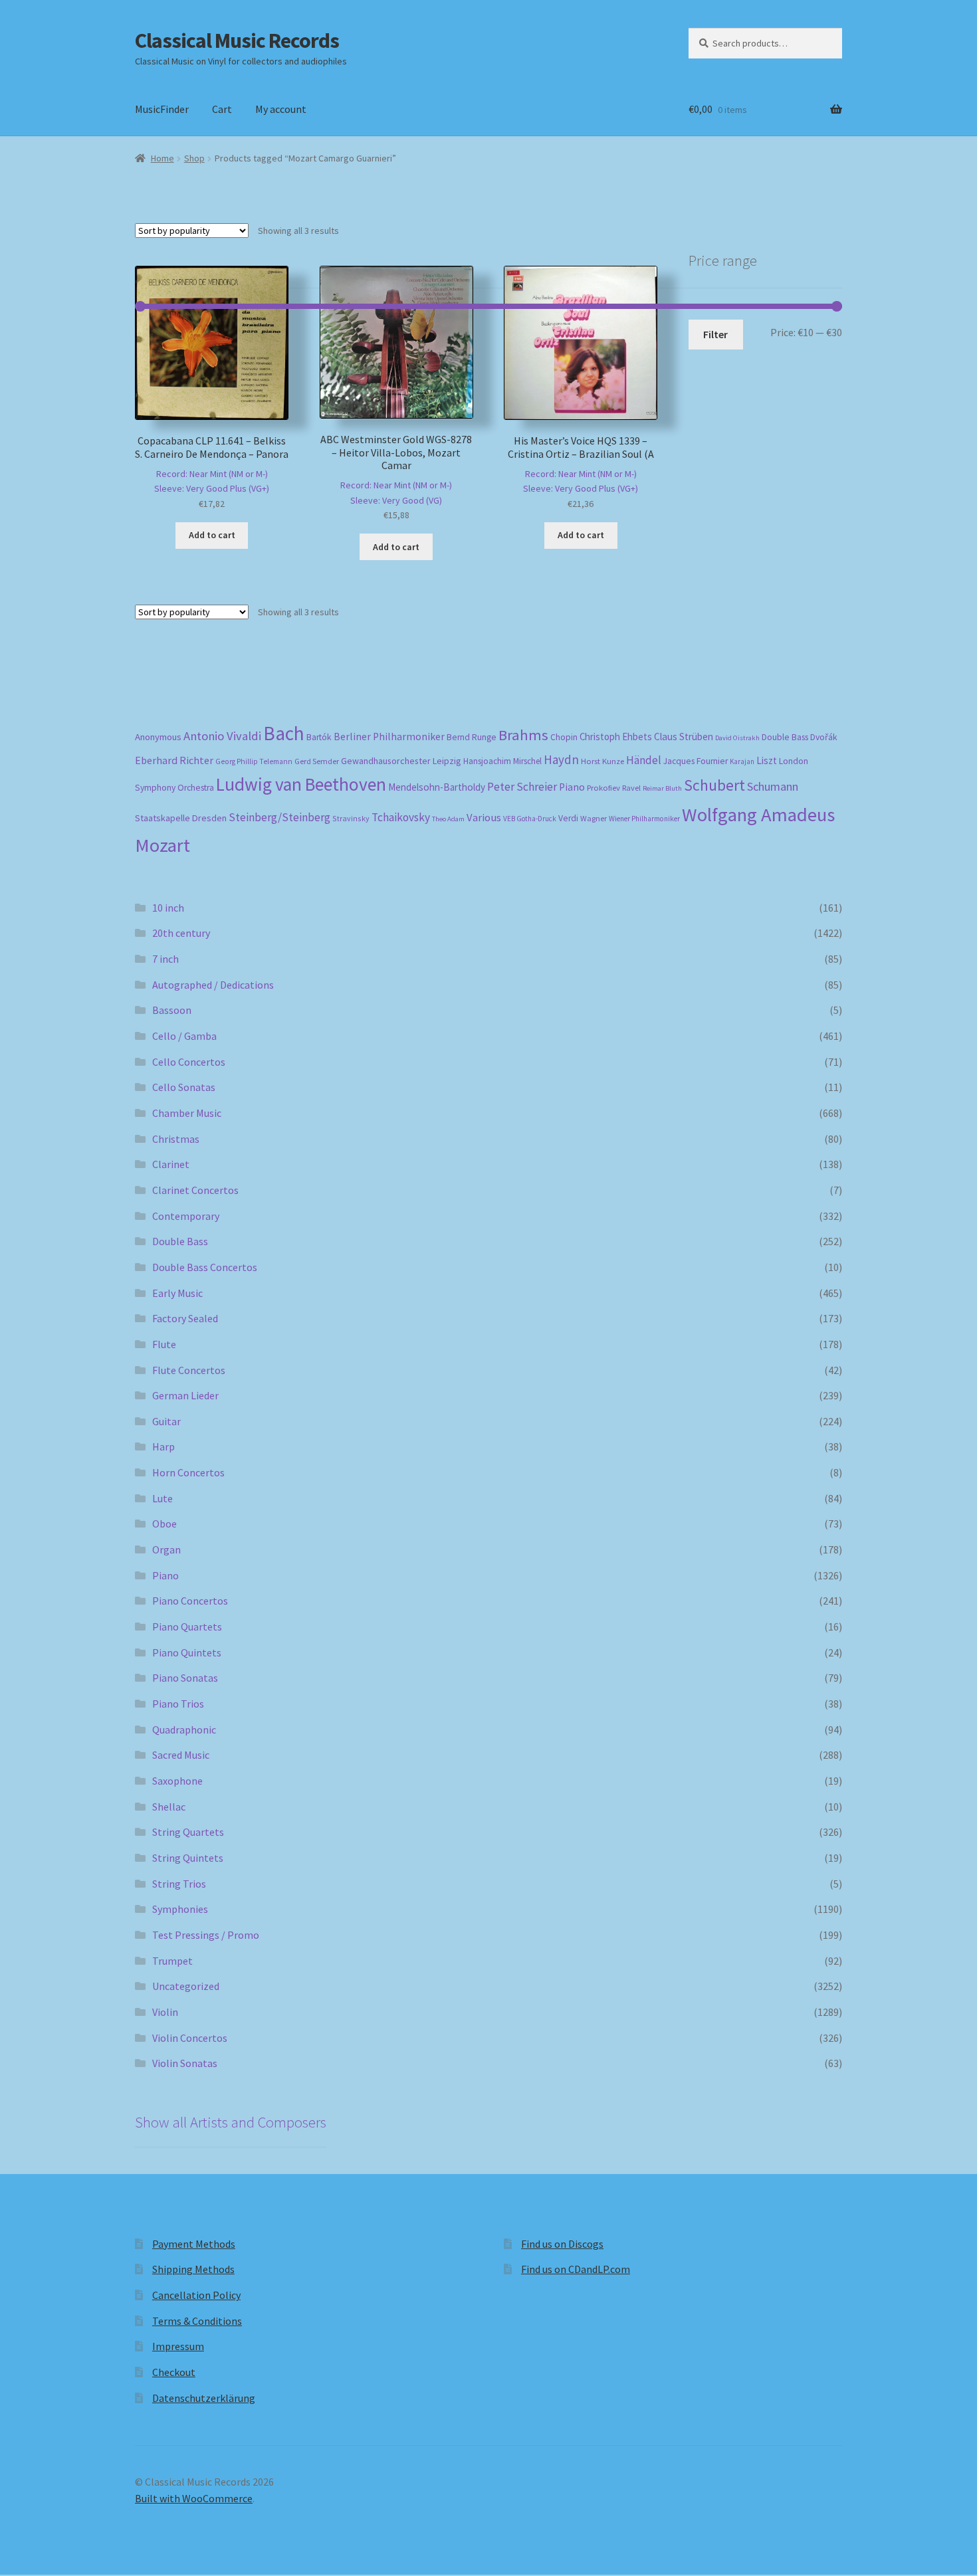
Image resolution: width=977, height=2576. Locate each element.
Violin (165, 2012)
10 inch (168, 908)
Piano (572, 787)
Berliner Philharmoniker (389, 737)
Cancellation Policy (196, 2295)
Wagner (594, 818)
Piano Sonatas (185, 1678)
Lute (163, 1498)
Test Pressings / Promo (206, 1935)
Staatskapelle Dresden (181, 818)
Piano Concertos (190, 1601)
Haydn (561, 759)
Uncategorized (186, 1986)
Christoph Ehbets (616, 737)
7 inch (165, 959)
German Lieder (185, 1395)
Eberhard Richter (174, 760)
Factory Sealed (185, 1318)
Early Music (177, 1293)
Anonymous (158, 737)
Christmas (176, 1139)
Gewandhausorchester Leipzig (401, 761)
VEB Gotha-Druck (530, 819)
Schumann (773, 786)
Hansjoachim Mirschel (502, 761)
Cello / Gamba (184, 1036)
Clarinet (171, 1164)
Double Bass (785, 737)
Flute (164, 1344)
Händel (644, 760)
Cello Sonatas (184, 1087)
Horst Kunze (602, 761)
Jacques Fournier (696, 761)
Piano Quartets (187, 1627)
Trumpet (172, 1961)
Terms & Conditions (197, 2321)
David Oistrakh (737, 738)
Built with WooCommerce (194, 2498)
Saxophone (177, 1781)
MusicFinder (162, 109)
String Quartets (188, 1832)
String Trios (179, 1884)
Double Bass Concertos (205, 1267)
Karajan (742, 761)
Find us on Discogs (562, 2244)
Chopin (564, 737)
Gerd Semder (317, 761)
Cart (222, 109)
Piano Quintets (187, 1652)
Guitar (166, 1421)
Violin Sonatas (185, 2063)
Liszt (767, 760)
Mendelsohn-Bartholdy (437, 787)
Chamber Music (187, 1113)
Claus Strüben (684, 737)
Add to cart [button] (212, 535)
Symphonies (180, 1909)
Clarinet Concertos (195, 1190)
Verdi (568, 818)
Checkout (174, 2372)
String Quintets (188, 1858)
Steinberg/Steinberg (279, 817)
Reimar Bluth (662, 788)
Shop (194, 158)
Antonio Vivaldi (222, 736)
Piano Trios (178, 1704)
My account (281, 109)
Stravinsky (351, 818)
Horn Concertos (188, 1472)
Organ (166, 1549)
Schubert (714, 785)
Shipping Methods (193, 2269)
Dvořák (824, 737)
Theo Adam (448, 819)
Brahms (523, 735)
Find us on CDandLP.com (576, 2269)
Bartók (319, 737)
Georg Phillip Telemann (254, 761)
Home (163, 158)
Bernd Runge (472, 737)
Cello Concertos (189, 1062)
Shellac (169, 1807)
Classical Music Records (237, 41)
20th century (181, 933)
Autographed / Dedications (213, 985)
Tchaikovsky (401, 817)
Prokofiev (603, 787)
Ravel (631, 788)
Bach (284, 733)
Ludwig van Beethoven (301, 784)
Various (484, 818)
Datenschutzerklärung (204, 2398)
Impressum (178, 2346)
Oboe (164, 1524)
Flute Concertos (189, 1370)
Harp (163, 1446)
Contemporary (186, 1216)
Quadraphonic (184, 1730)
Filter (715, 334)
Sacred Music (181, 1755)
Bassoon (172, 1010)
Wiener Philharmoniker (644, 819)
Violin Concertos (190, 2038)
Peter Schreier (522, 787)
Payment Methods (194, 2244)
